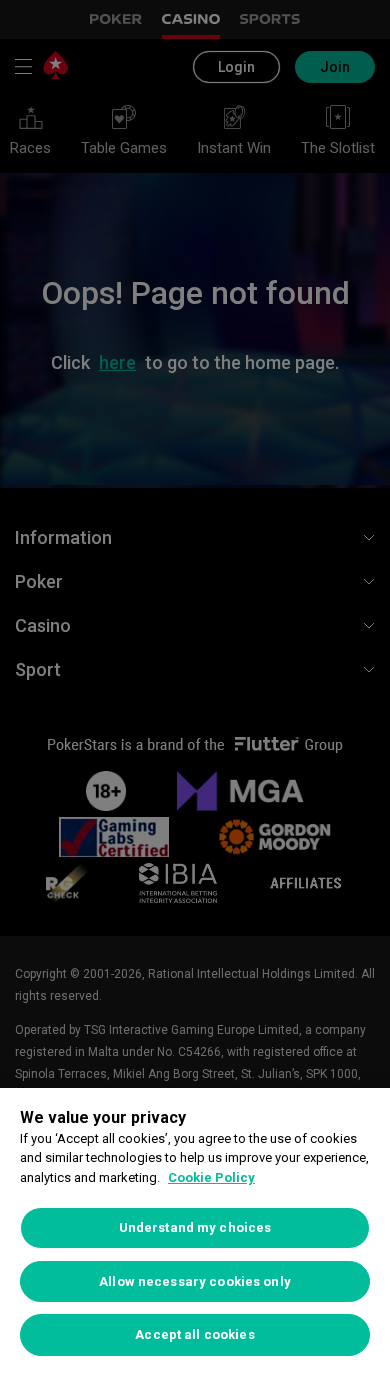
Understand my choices (195, 1227)
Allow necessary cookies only (195, 1281)
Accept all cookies (194, 1334)
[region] (195, 1232)
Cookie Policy (211, 1177)
